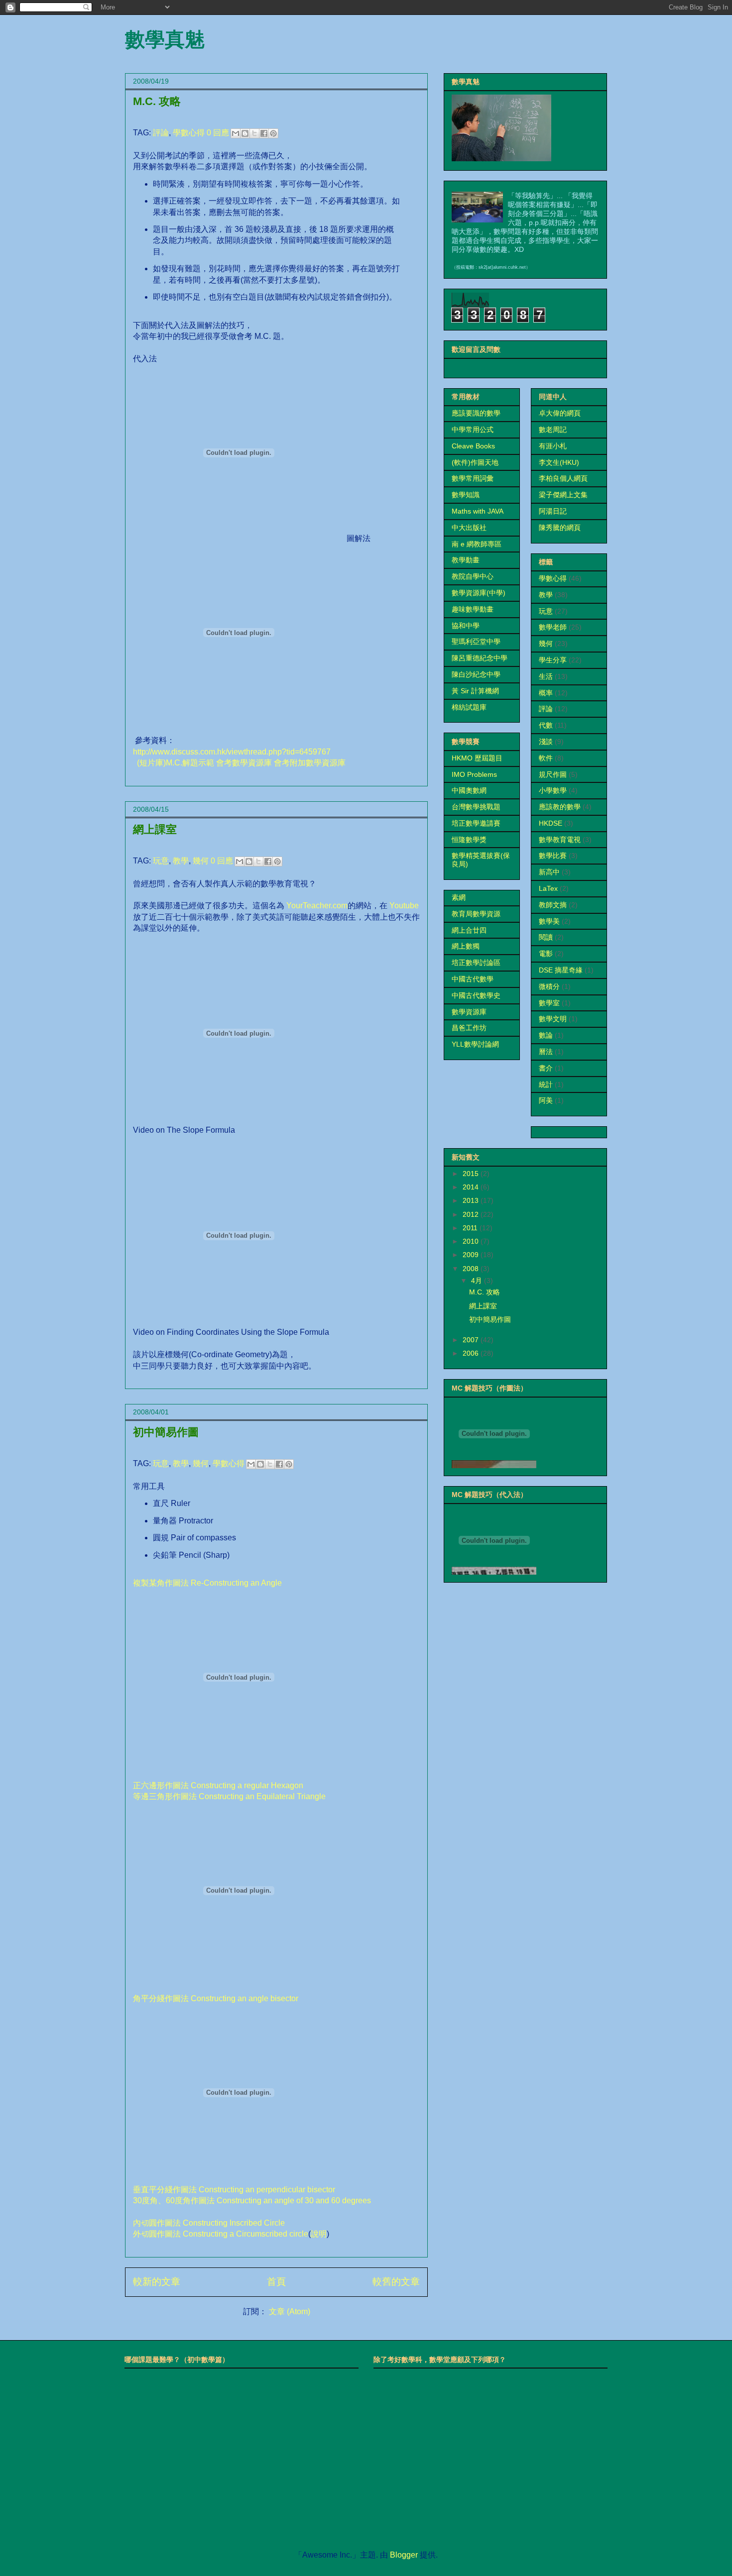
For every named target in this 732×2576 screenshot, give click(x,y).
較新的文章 (157, 2282)
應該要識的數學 (476, 413)
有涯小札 (553, 446)
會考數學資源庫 (244, 763)
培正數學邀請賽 (476, 823)
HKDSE (550, 823)
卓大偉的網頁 (560, 413)
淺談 (546, 742)
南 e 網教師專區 (477, 544)
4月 (478, 1281)
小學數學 (553, 790)
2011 (471, 1228)
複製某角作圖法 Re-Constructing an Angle (207, 1583)
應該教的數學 (560, 807)
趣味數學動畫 (473, 609)
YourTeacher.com (317, 906)
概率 (546, 693)
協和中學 (466, 626)
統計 (546, 1084)
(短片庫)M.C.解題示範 (176, 763)
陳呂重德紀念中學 (480, 658)
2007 (472, 1340)
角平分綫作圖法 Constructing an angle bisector (216, 1998)
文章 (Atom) (290, 2311)
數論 (546, 1035)
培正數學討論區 (476, 963)
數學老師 (553, 627)
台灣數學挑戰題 (476, 807)
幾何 (201, 861)
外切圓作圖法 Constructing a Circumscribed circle (221, 2234)
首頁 (276, 2282)
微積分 (549, 986)
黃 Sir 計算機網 (475, 691)
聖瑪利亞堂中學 (476, 642)
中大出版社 (469, 528)
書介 (546, 1068)
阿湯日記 (553, 511)
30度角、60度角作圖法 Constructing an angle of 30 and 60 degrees (252, 2200)
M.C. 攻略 (157, 101)
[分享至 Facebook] (264, 133)
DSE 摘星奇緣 (561, 970)
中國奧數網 (469, 790)
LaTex (548, 888)
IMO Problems (474, 774)
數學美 (549, 921)
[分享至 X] (254, 133)
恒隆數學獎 (469, 840)
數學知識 (466, 495)
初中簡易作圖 (166, 1432)
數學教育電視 (560, 840)
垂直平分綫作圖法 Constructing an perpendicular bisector (234, 2190)
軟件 (546, 758)
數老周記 (553, 429)
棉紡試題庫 (469, 707)
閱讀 (546, 937)
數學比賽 (553, 856)
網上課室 (155, 829)
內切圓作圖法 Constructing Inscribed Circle (209, 2223)
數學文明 (553, 1019)
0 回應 (218, 133)
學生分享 (553, 660)
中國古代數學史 (476, 995)
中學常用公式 (473, 429)
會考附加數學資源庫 (310, 763)
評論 (161, 133)
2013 (472, 1200)
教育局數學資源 (476, 914)
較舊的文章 (396, 2282)
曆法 (546, 1052)
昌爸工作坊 (469, 1028)
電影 (546, 954)
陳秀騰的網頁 (560, 528)
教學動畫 (466, 560)
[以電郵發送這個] (236, 133)
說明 (319, 2234)
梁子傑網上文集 (563, 495)
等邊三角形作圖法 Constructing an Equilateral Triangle (229, 1796)
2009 (472, 1255)
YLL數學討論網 (475, 1044)
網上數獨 (466, 946)
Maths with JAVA (478, 511)
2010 (472, 1241)
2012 (472, 1214)
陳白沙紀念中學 (476, 674)
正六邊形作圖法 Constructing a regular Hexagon (218, 1785)
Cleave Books (473, 446)
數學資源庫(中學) (479, 593)
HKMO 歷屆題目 (477, 758)
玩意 (161, 861)
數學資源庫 (469, 1012)
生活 (546, 676)
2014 (472, 1187)
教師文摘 (553, 905)
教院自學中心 (473, 576)
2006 (472, 1353)
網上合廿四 (469, 930)
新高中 (549, 872)
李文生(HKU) (559, 462)
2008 (472, 1269)
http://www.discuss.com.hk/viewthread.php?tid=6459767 (232, 752)
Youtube (404, 906)
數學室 (549, 1003)
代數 (546, 725)
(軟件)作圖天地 (475, 462)
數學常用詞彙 (473, 478)
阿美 (546, 1100)
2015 (472, 1174)
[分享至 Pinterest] (273, 133)
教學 (181, 861)
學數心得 (189, 133)
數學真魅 (165, 39)
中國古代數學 (473, 979)
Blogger (404, 2555)
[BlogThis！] (245, 133)
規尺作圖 (553, 774)
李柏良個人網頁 (563, 478)
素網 (459, 897)
